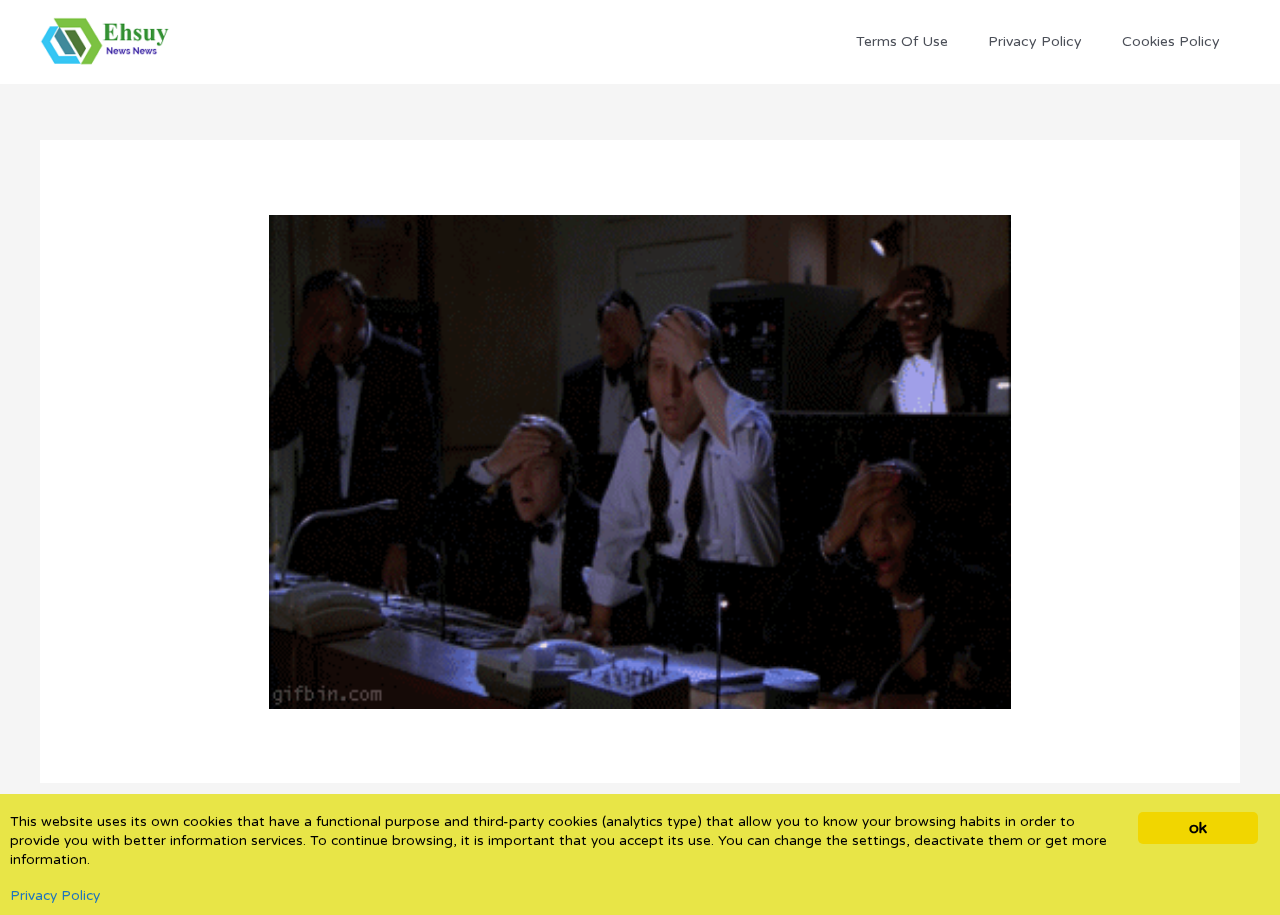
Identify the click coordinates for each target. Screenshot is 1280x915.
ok (1197, 828)
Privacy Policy (55, 896)
